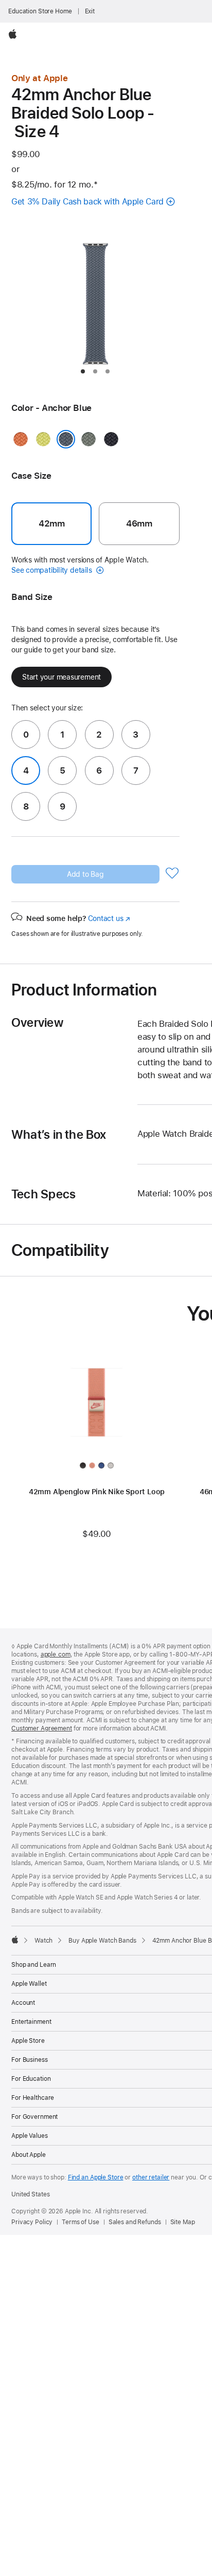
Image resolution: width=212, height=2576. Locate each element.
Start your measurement (61, 677)
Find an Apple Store (96, 2177)
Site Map (183, 2222)
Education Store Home (40, 11)
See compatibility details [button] (52, 570)
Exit (90, 11)
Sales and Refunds (135, 2222)
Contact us (109, 918)
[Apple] (15, 1940)
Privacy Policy (32, 2222)
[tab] (83, 371)
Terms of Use (81, 2222)
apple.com (56, 1654)
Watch (43, 1941)
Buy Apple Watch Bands (102, 1941)
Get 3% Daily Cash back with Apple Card (87, 202)
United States (30, 2194)
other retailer (151, 2177)
